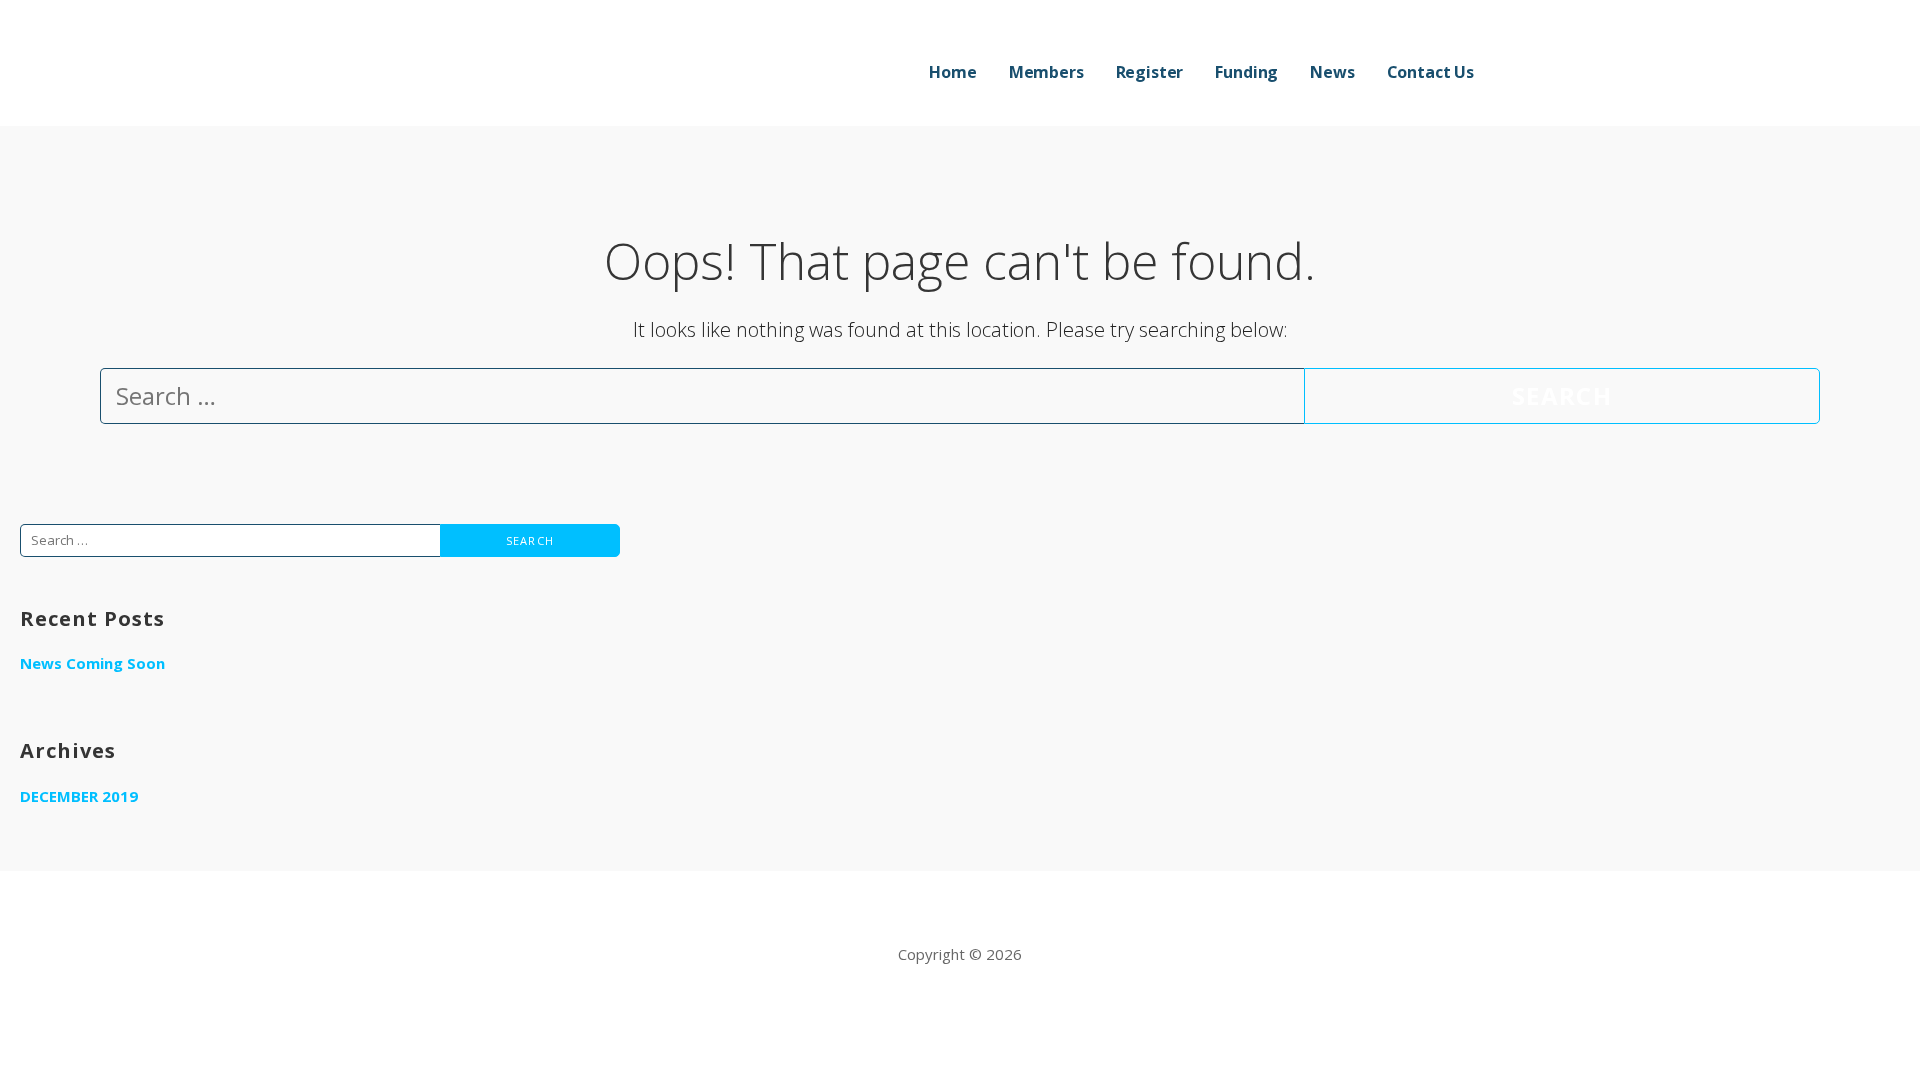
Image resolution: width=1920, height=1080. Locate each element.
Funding (1246, 72)
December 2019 (79, 796)
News (1332, 72)
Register (1150, 72)
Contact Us (1430, 72)
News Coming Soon (92, 663)
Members (1046, 72)
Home (952, 72)
